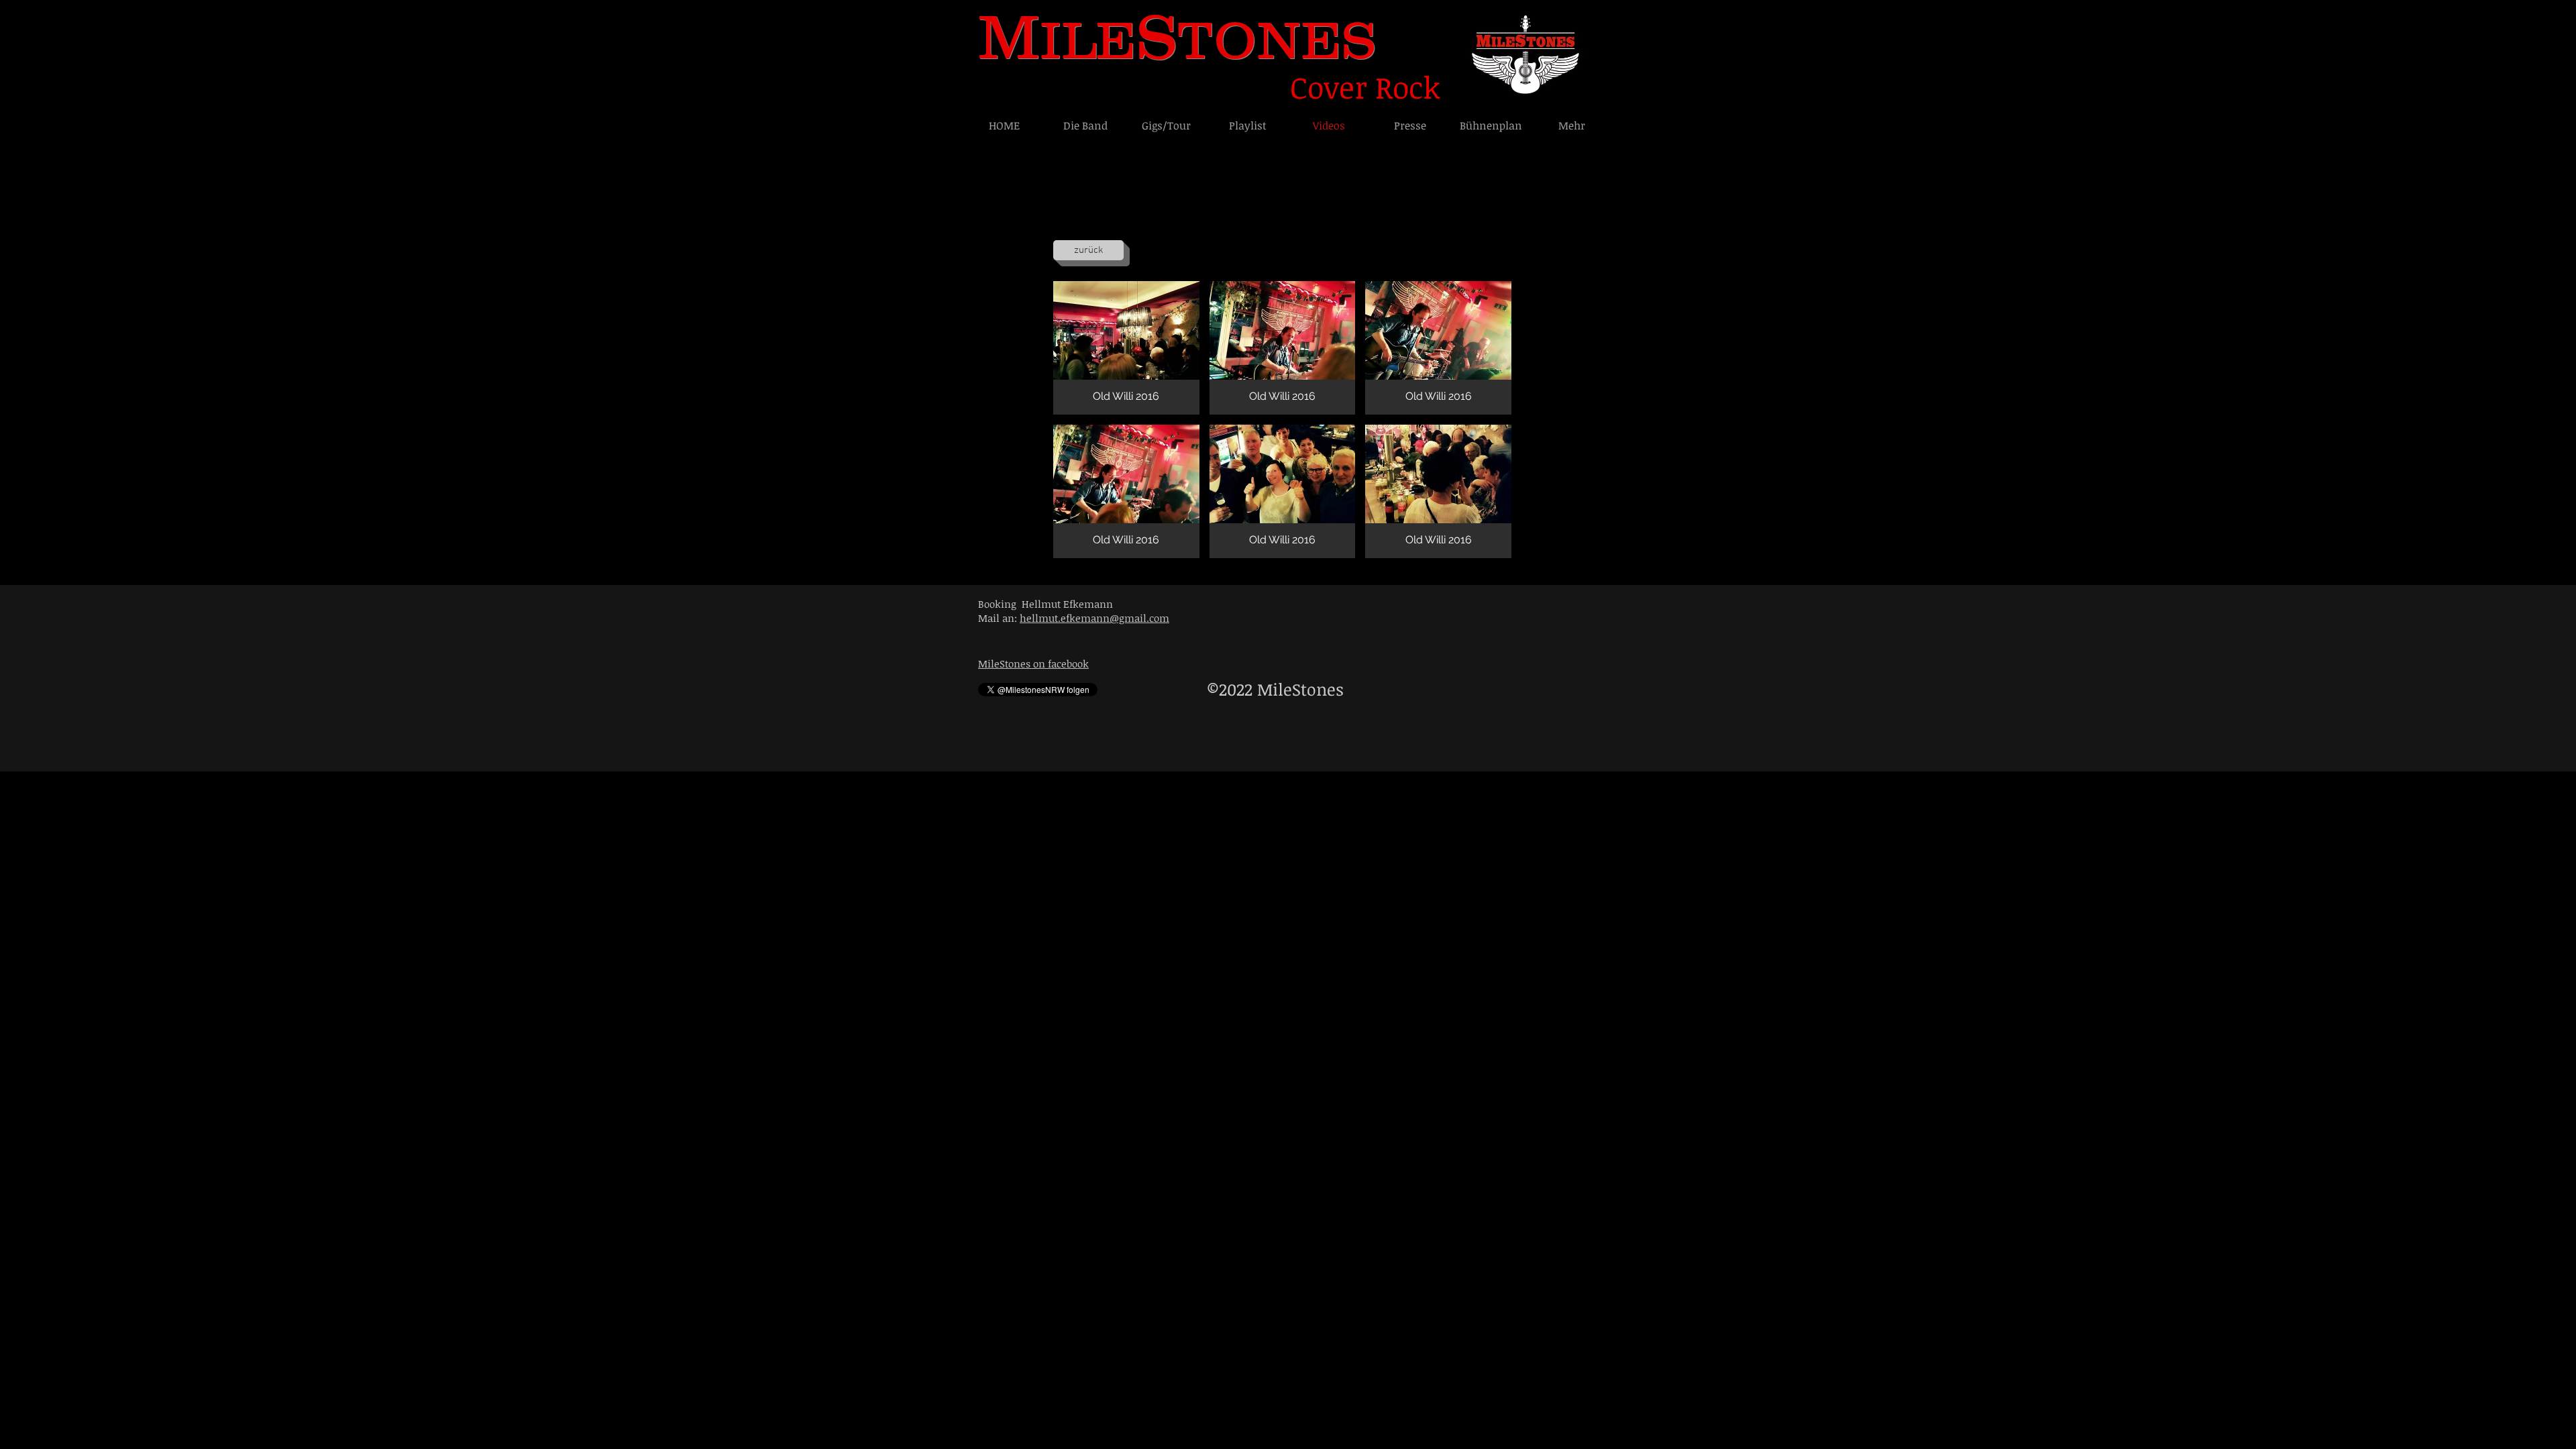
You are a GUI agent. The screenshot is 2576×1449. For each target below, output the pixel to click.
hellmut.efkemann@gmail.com (1094, 618)
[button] (1126, 348)
